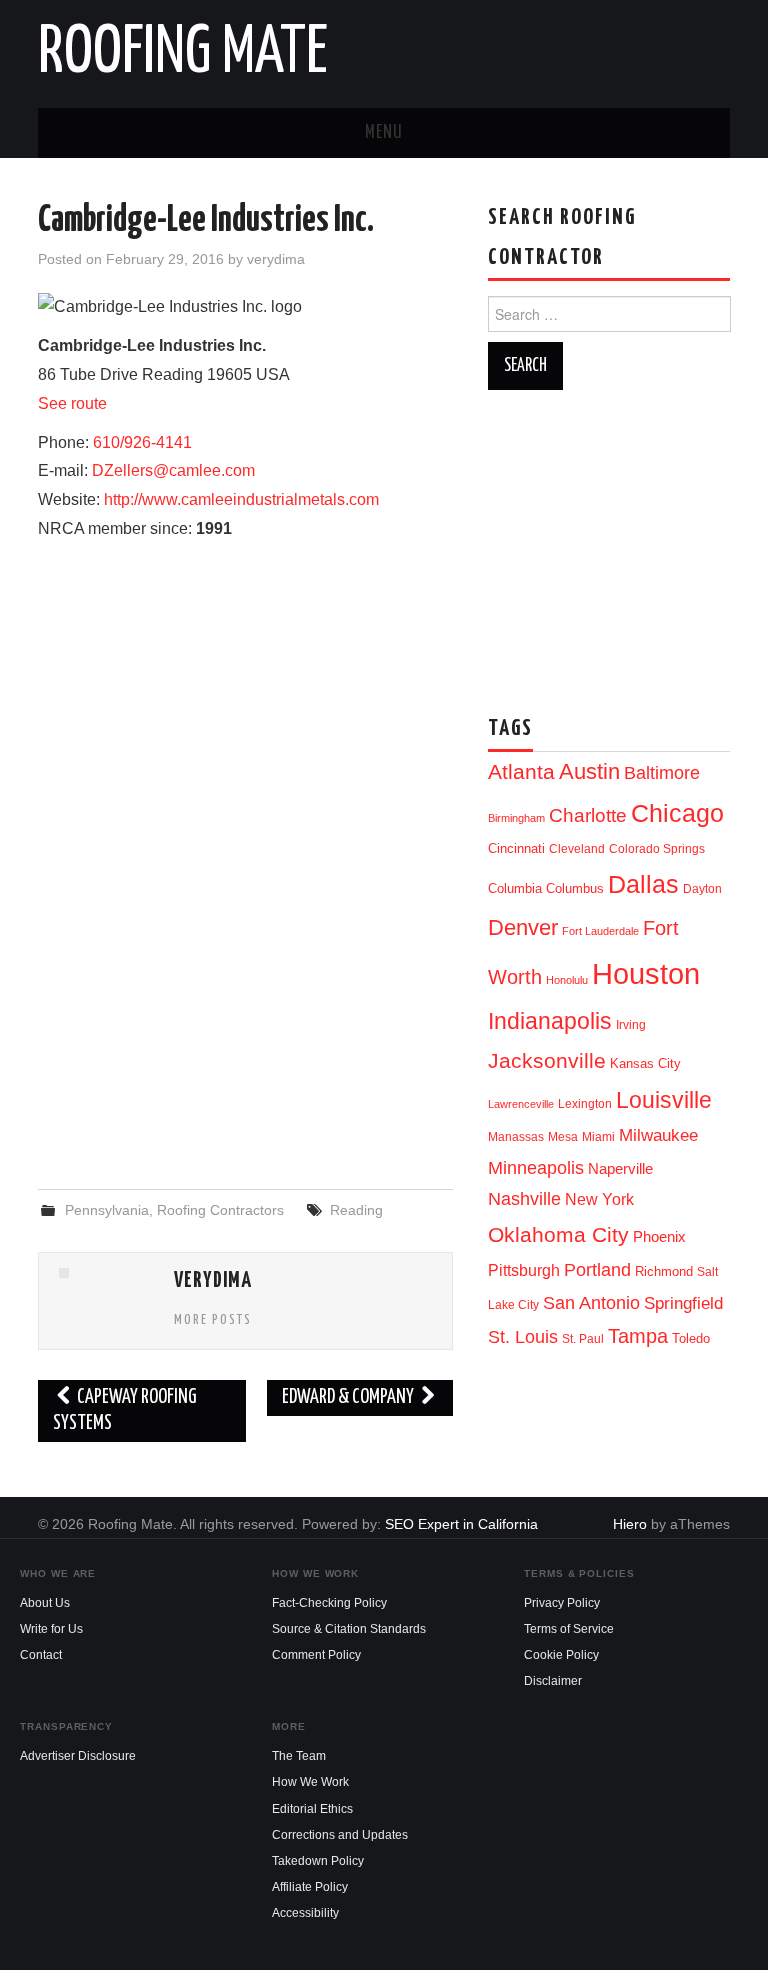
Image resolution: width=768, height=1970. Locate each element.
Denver (523, 927)
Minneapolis (536, 1167)
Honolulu (567, 980)
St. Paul (583, 1339)
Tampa (638, 1336)
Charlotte (588, 815)
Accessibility (305, 1913)
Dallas (643, 884)
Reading (356, 1210)
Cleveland (577, 849)
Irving (631, 1025)
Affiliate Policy (310, 1887)
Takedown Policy (318, 1861)
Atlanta (521, 772)
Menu (384, 133)
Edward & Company (349, 1397)
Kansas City (645, 1063)
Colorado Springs (657, 849)
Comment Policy (316, 1655)
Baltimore (662, 772)
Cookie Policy (561, 1655)
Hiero (630, 1524)
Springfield (683, 1303)
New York (599, 1199)
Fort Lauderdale (600, 931)
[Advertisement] (246, 1012)
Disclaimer (553, 1681)
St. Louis (523, 1336)
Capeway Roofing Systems (125, 1410)
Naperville (620, 1169)
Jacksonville (547, 1060)
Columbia (515, 888)
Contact (41, 1655)
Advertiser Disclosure (78, 1756)
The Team (299, 1756)
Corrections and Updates (340, 1835)
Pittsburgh (524, 1270)
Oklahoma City (558, 1234)
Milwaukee (658, 1135)
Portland (597, 1269)
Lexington (585, 1104)
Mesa (563, 1137)
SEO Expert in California (461, 1524)
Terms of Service (569, 1629)
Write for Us (51, 1629)
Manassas (516, 1137)
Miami (598, 1137)
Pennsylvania (107, 1210)
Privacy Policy (562, 1603)
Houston (646, 973)
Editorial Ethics (312, 1809)
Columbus (575, 888)
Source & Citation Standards (349, 1629)
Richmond (664, 1271)
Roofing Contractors (220, 1210)
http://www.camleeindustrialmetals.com (241, 499)
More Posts (213, 1320)
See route (72, 403)
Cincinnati (516, 848)
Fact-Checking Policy (329, 1603)
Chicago (677, 813)
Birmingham (516, 818)
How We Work (310, 1782)
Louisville (664, 1100)
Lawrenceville (521, 1104)
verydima (276, 259)
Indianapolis (550, 1021)
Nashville (524, 1199)
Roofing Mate (183, 54)
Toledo (691, 1338)
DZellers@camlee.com (173, 470)
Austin (589, 771)
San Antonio (591, 1302)
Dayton (702, 889)
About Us (45, 1603)
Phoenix (659, 1237)
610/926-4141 (142, 442)
